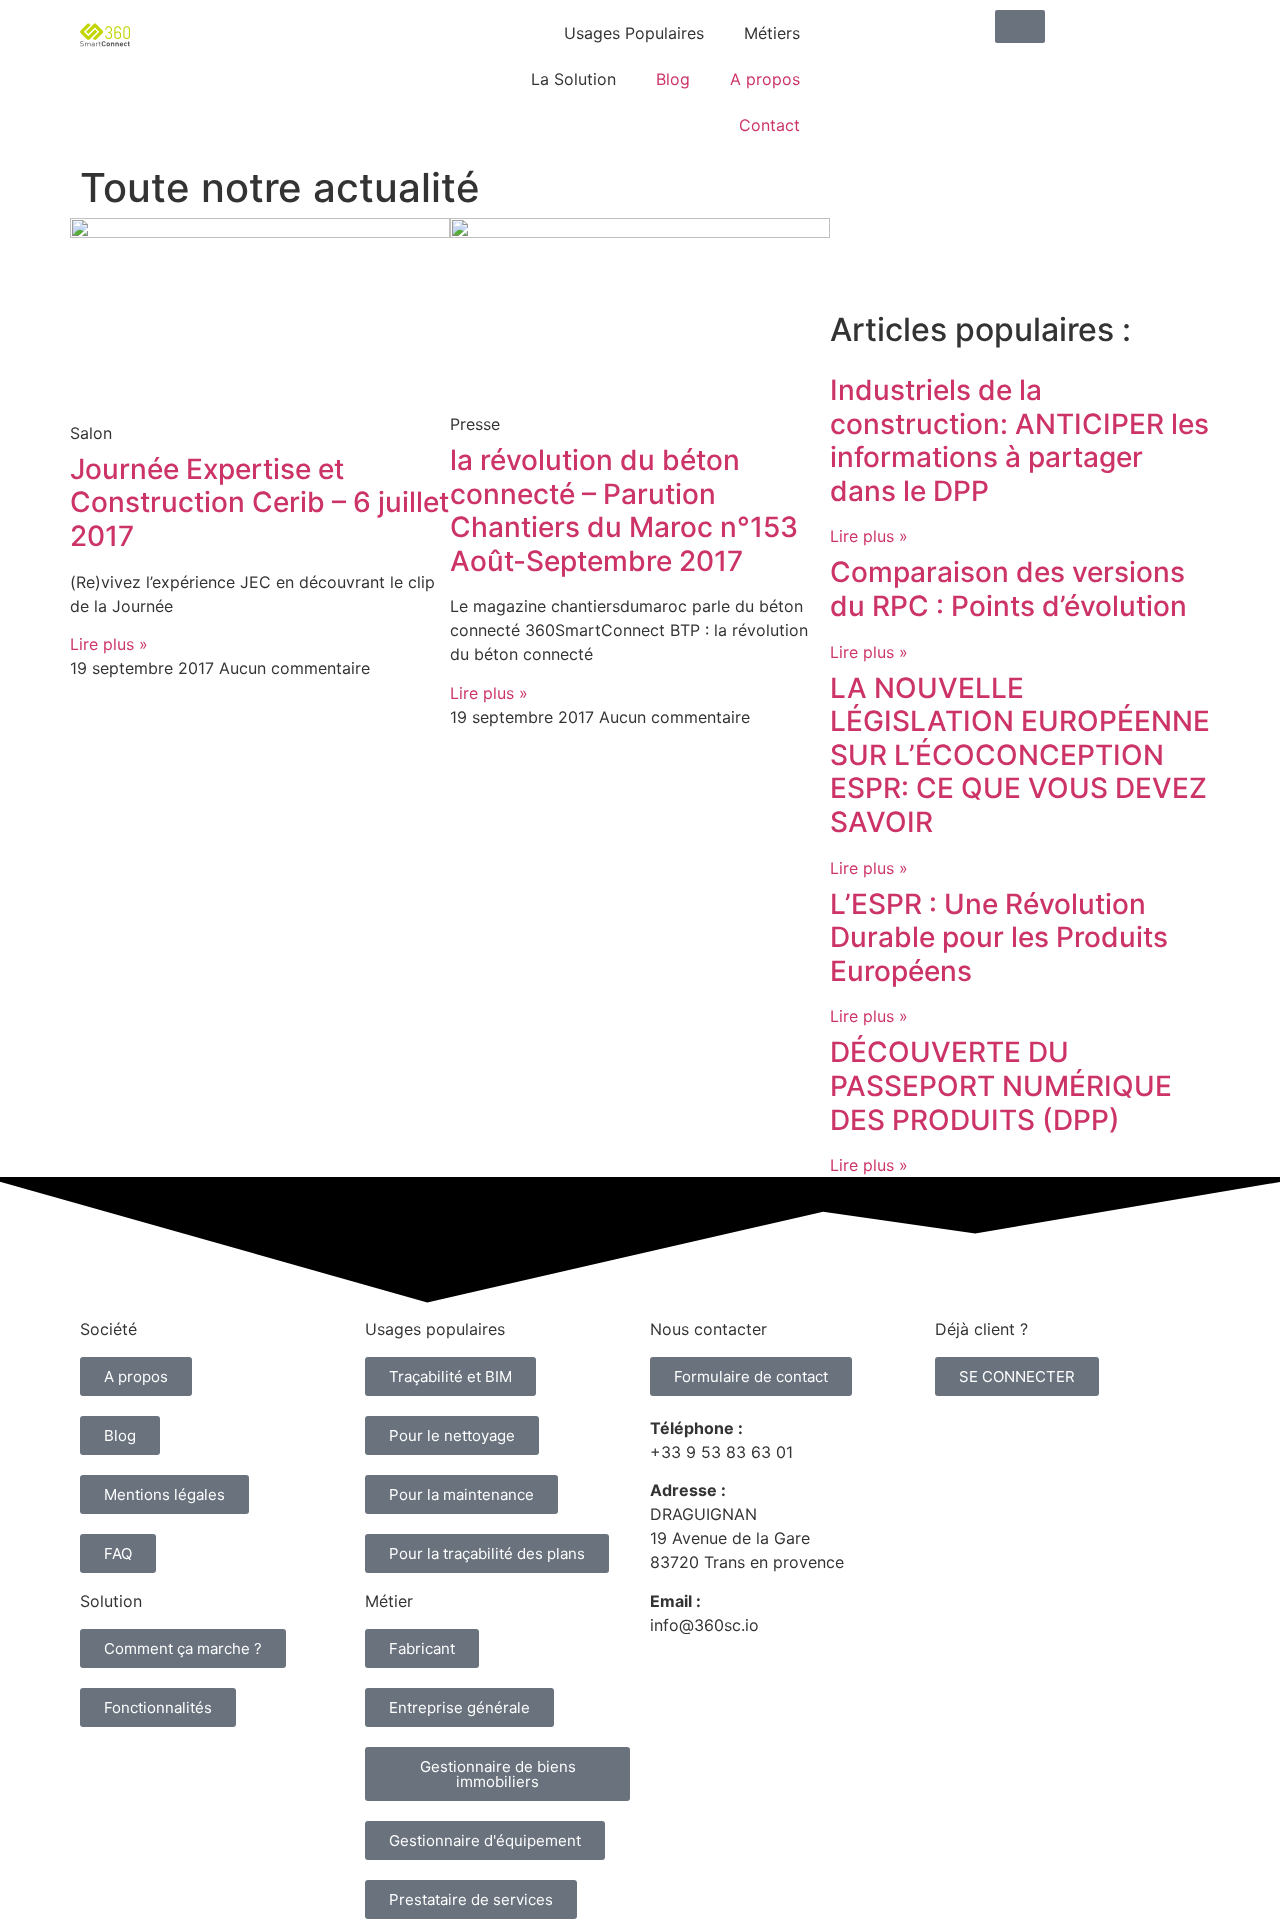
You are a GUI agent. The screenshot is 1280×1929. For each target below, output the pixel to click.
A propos (765, 79)
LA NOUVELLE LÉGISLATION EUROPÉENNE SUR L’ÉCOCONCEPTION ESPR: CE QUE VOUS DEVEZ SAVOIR (1020, 755)
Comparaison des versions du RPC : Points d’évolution (1008, 589)
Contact (769, 125)
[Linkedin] (855, 243)
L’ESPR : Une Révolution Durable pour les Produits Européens (999, 937)
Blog (673, 79)
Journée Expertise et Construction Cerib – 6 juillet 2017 (259, 502)
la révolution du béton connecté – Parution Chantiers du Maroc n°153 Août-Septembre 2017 (624, 510)
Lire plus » (109, 644)
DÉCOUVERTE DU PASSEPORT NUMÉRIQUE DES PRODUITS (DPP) (1001, 1085)
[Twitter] (910, 243)
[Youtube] (965, 243)
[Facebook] (1020, 243)
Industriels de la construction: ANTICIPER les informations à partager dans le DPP (1019, 440)
